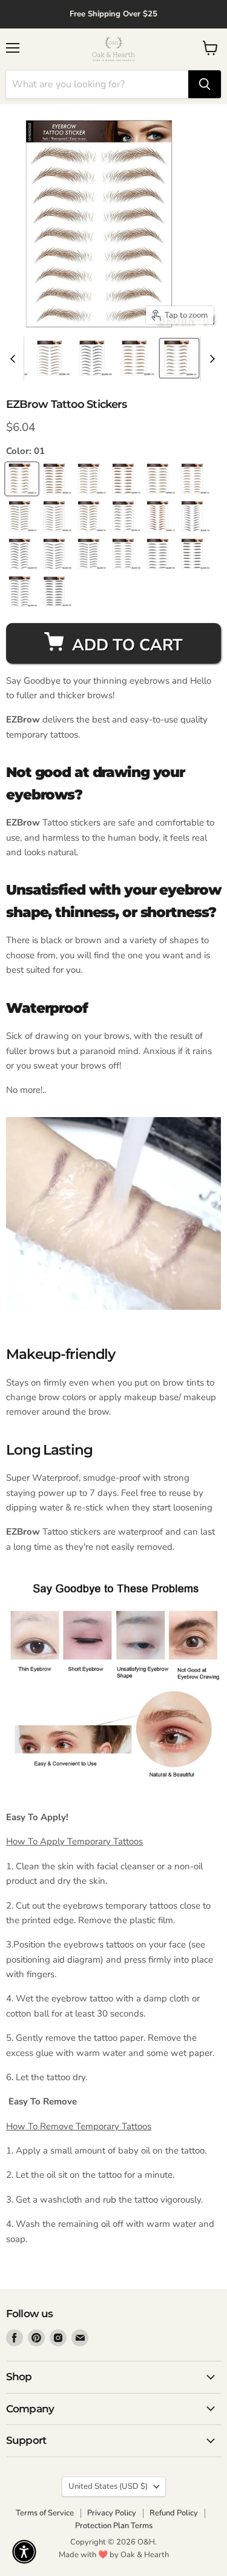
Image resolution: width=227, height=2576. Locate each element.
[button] (24, 2552)
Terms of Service (45, 2513)
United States (108, 2486)
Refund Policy (174, 2513)
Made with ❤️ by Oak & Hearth (114, 2555)
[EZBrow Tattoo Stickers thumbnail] (52, 358)
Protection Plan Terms (114, 2526)
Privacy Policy (112, 2513)
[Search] (205, 84)
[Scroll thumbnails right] (210, 359)
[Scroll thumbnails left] (15, 359)
